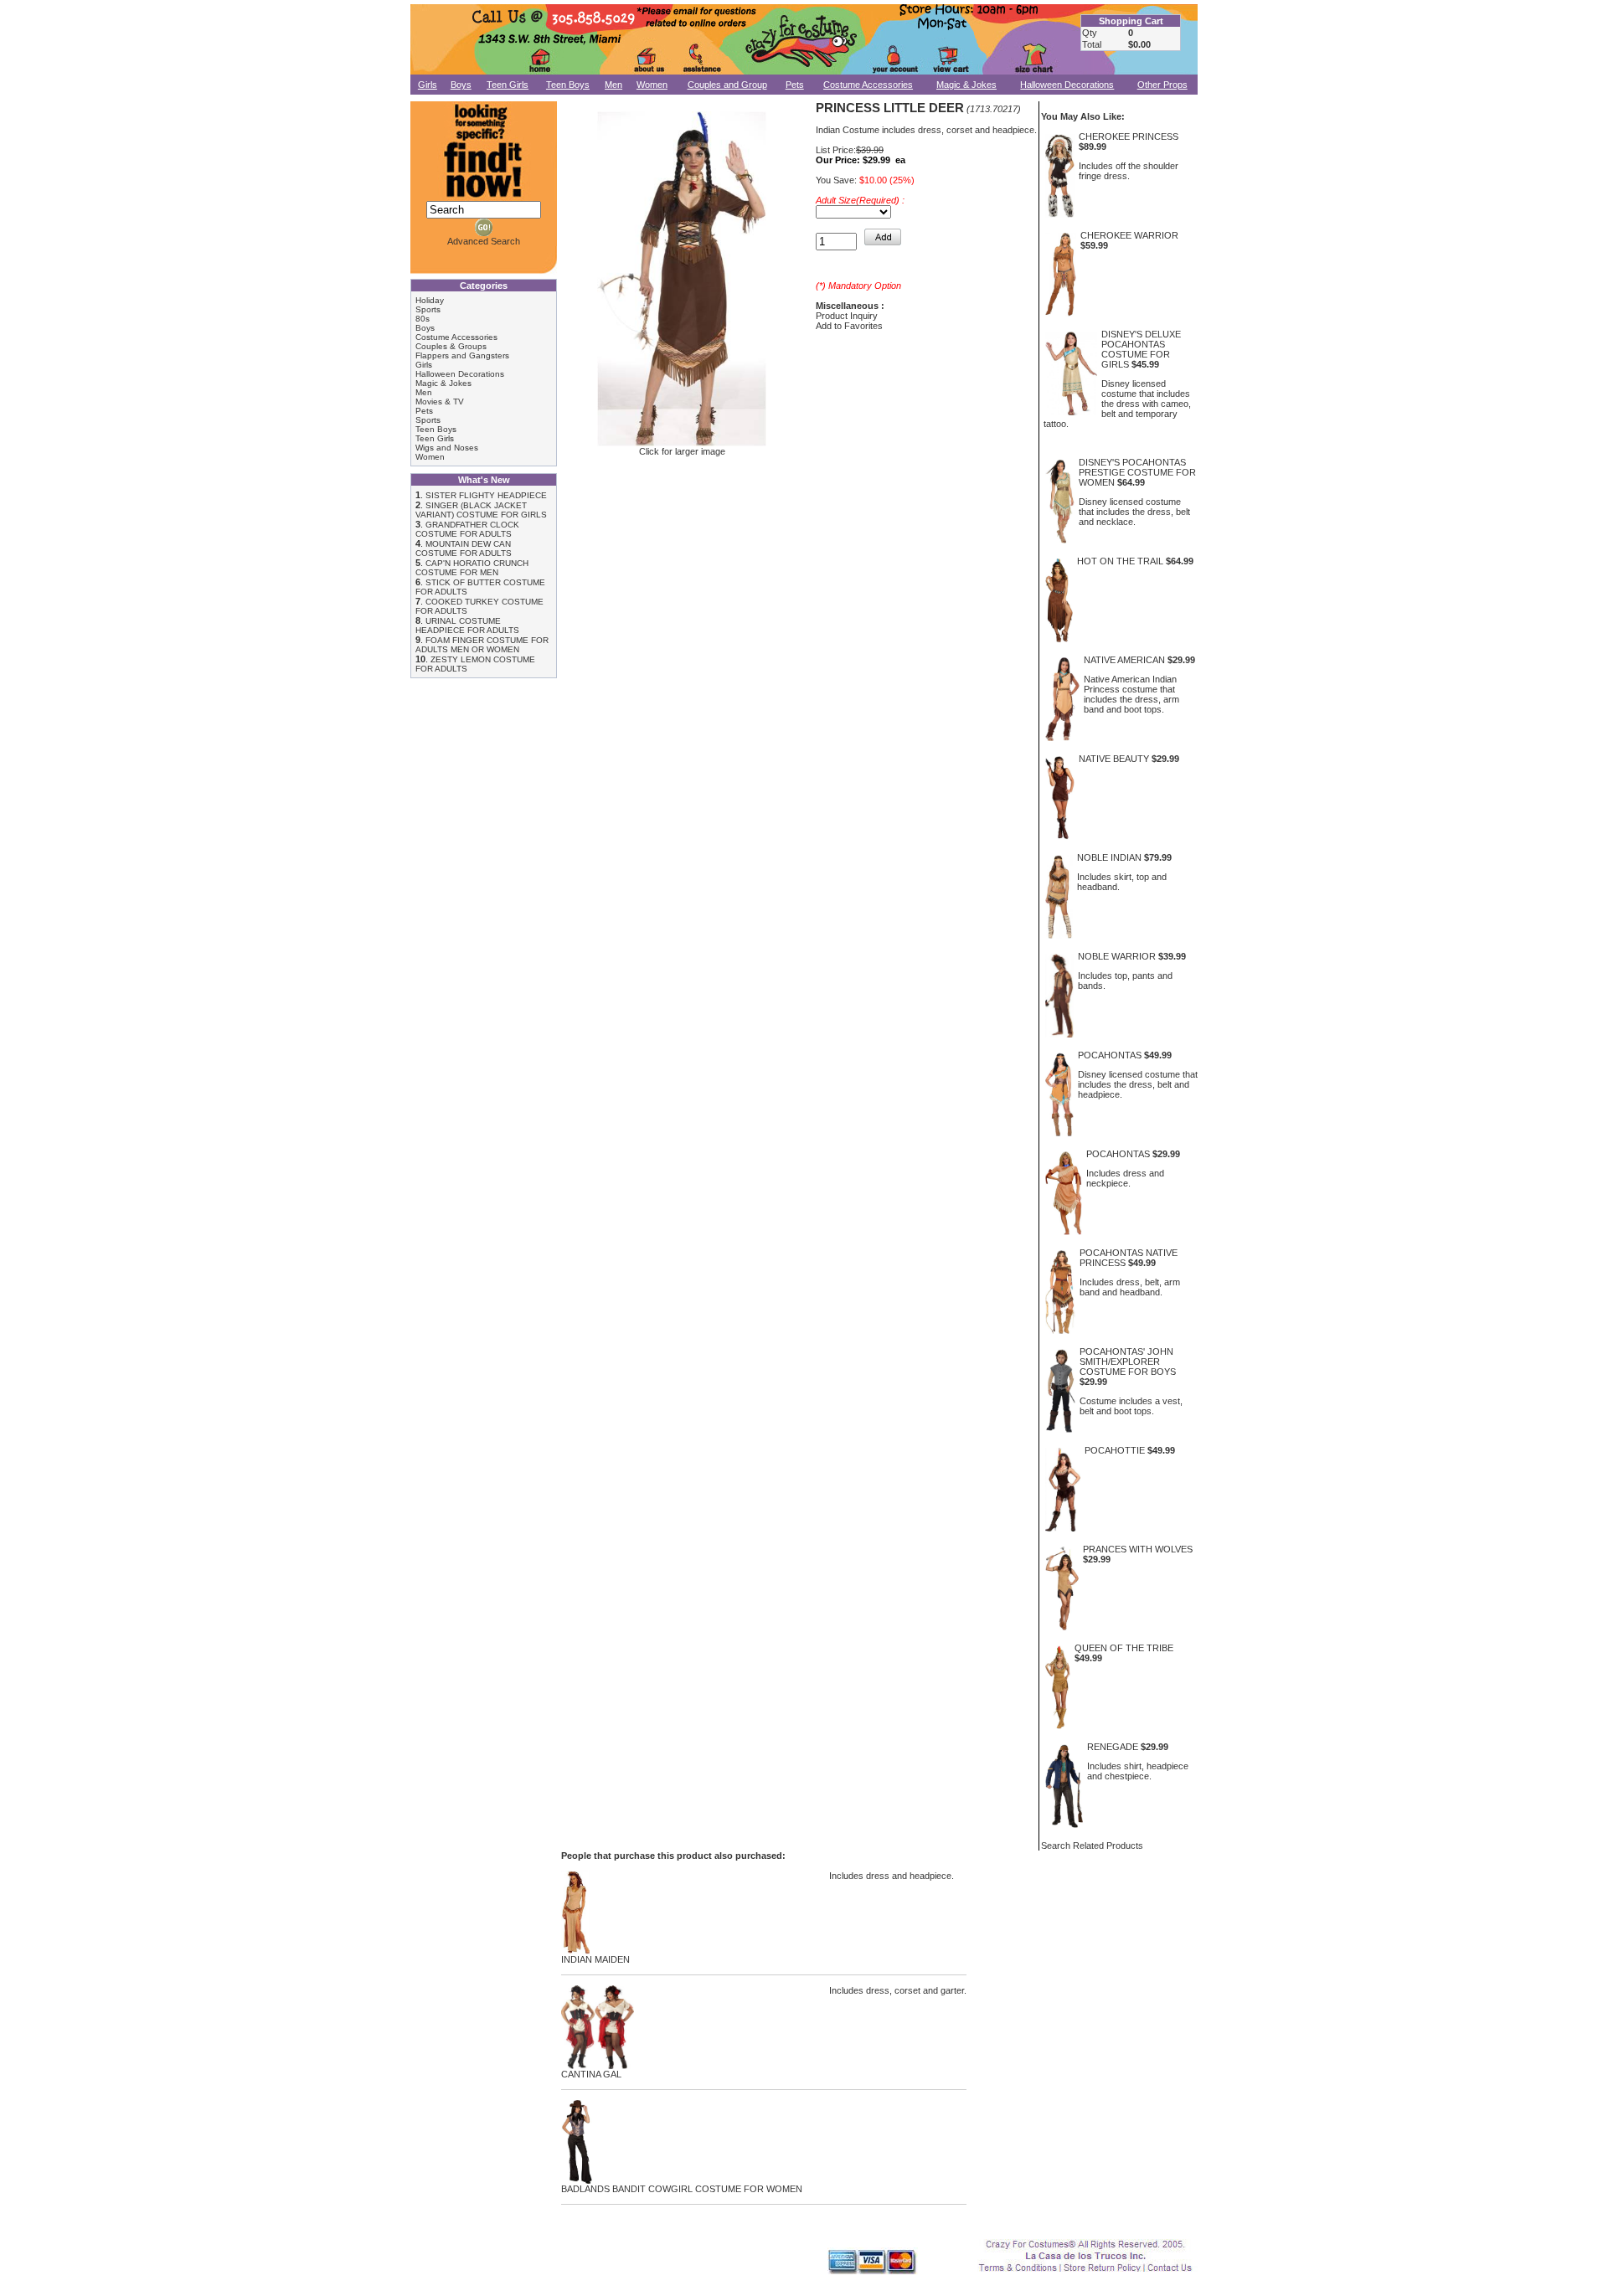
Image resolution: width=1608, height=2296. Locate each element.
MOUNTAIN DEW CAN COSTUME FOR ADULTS (464, 548)
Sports (428, 309)
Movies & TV (440, 402)
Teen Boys (568, 85)
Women (652, 85)
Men (613, 85)
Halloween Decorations (1067, 85)
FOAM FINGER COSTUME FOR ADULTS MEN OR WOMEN (482, 645)
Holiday (430, 300)
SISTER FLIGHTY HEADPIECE (486, 495)
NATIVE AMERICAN (1124, 660)
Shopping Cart (1131, 21)
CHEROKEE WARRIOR (1129, 235)
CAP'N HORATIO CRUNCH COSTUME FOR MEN (472, 568)
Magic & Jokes (966, 85)
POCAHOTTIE (1115, 1450)
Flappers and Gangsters (462, 355)
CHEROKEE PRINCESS (1129, 136)
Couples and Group (727, 85)
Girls (428, 85)
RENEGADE (1113, 1747)
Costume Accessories (868, 85)
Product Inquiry (847, 316)
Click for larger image (682, 451)
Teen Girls (508, 85)
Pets (795, 85)
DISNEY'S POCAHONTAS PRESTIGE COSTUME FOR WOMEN (1137, 472)
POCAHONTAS (1110, 1055)
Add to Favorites (849, 326)
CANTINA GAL (591, 2074)
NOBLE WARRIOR (1117, 956)
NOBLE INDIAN (1109, 857)
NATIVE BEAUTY (1114, 759)
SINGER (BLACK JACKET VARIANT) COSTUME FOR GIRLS (481, 510)
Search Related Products (1092, 1846)
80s (423, 319)
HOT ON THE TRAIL (1120, 561)
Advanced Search (484, 241)
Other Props (1162, 85)
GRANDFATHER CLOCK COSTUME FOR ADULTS (467, 529)
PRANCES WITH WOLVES (1138, 1549)
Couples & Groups (451, 346)
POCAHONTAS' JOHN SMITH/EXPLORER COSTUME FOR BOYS (1128, 1362)
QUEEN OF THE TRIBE (1124, 1648)
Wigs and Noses (447, 448)
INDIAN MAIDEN (595, 1959)
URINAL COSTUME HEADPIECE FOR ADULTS (467, 625)
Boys (461, 85)
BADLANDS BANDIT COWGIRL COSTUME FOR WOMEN (682, 2189)
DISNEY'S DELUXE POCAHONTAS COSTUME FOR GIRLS (1141, 349)
